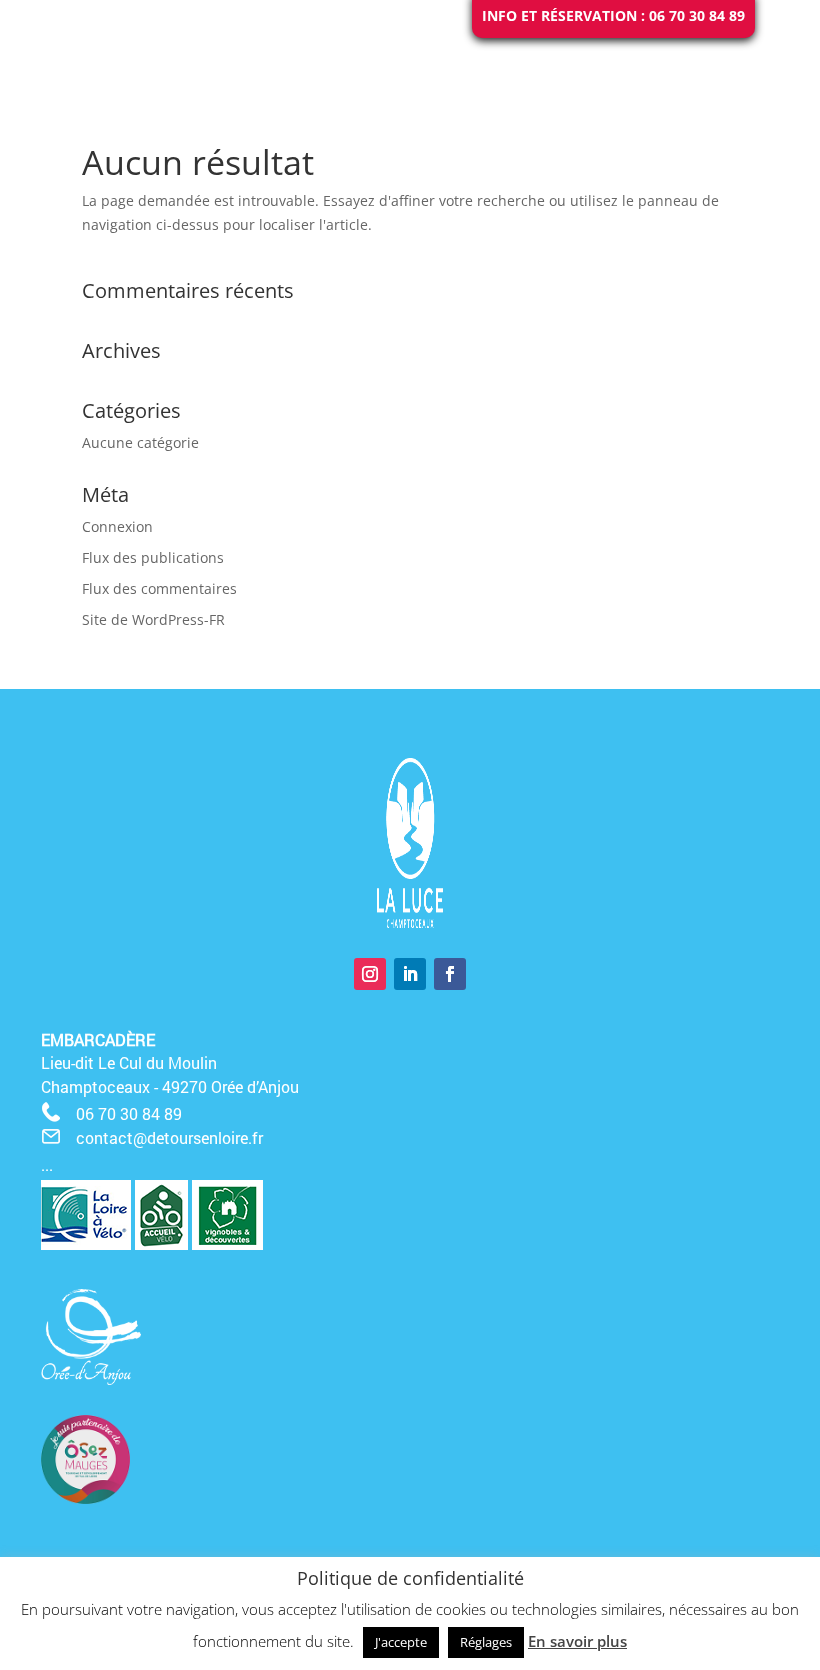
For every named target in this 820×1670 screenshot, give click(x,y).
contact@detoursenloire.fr (169, 1137)
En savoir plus (577, 1641)
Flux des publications (153, 557)
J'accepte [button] (401, 1642)
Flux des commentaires (159, 588)
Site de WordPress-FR (153, 619)
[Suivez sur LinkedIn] (410, 974)
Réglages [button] (486, 1642)
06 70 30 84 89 (129, 1113)
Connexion (117, 526)
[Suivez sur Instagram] (370, 974)
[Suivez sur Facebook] (450, 974)
